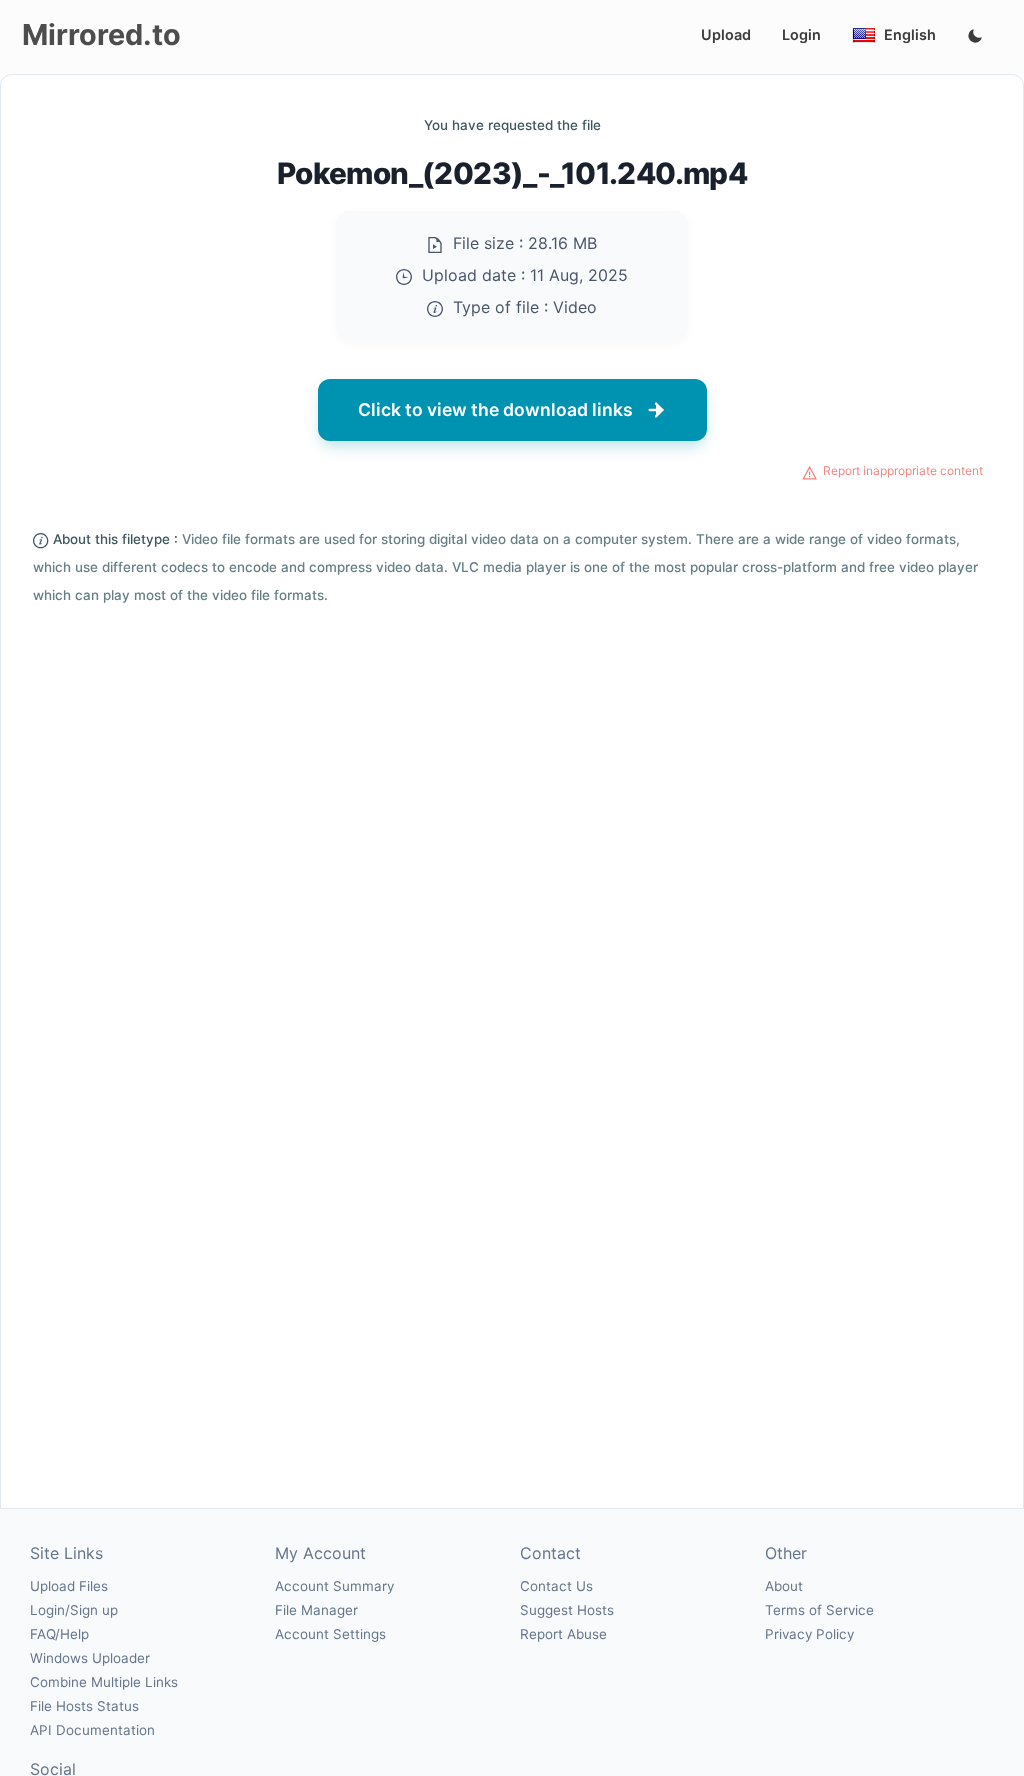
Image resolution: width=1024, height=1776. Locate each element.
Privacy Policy (809, 1634)
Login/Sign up (74, 1610)
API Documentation (92, 1730)
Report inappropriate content (903, 470)
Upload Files (69, 1586)
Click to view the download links (495, 409)
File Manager (316, 1610)
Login (801, 34)
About (784, 1586)
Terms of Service (819, 1610)
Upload (726, 34)
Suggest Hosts (567, 1610)
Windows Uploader (90, 1658)
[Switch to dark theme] (975, 37)
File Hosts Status (84, 1706)
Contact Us (556, 1586)
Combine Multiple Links (104, 1682)
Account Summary (334, 1586)
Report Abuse (563, 1634)
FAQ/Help (59, 1634)
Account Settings (330, 1634)
